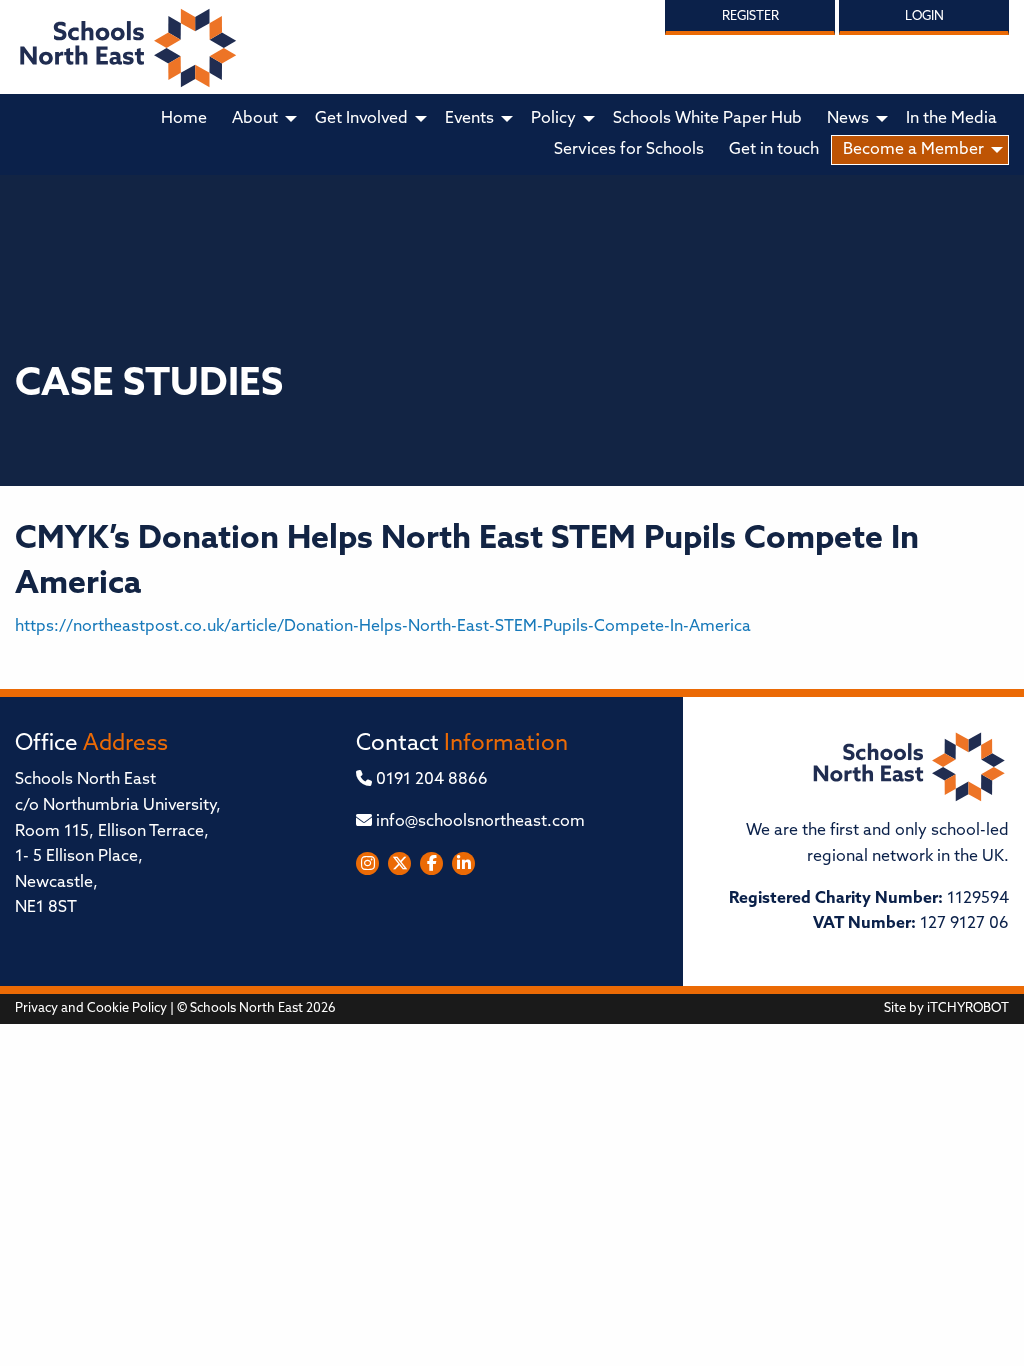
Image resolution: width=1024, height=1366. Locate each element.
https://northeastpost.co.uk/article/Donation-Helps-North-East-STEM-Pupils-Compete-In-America (383, 627)
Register (750, 16)
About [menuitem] (255, 119)
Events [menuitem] (469, 119)
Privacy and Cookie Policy (91, 1008)
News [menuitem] (848, 119)
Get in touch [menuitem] (774, 150)
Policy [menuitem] (553, 119)
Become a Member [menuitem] (913, 150)
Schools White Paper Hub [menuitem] (707, 119)
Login (924, 16)
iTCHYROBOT (968, 1008)
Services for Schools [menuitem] (629, 150)
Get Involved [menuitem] (361, 119)
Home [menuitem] (184, 119)
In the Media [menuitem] (951, 119)
